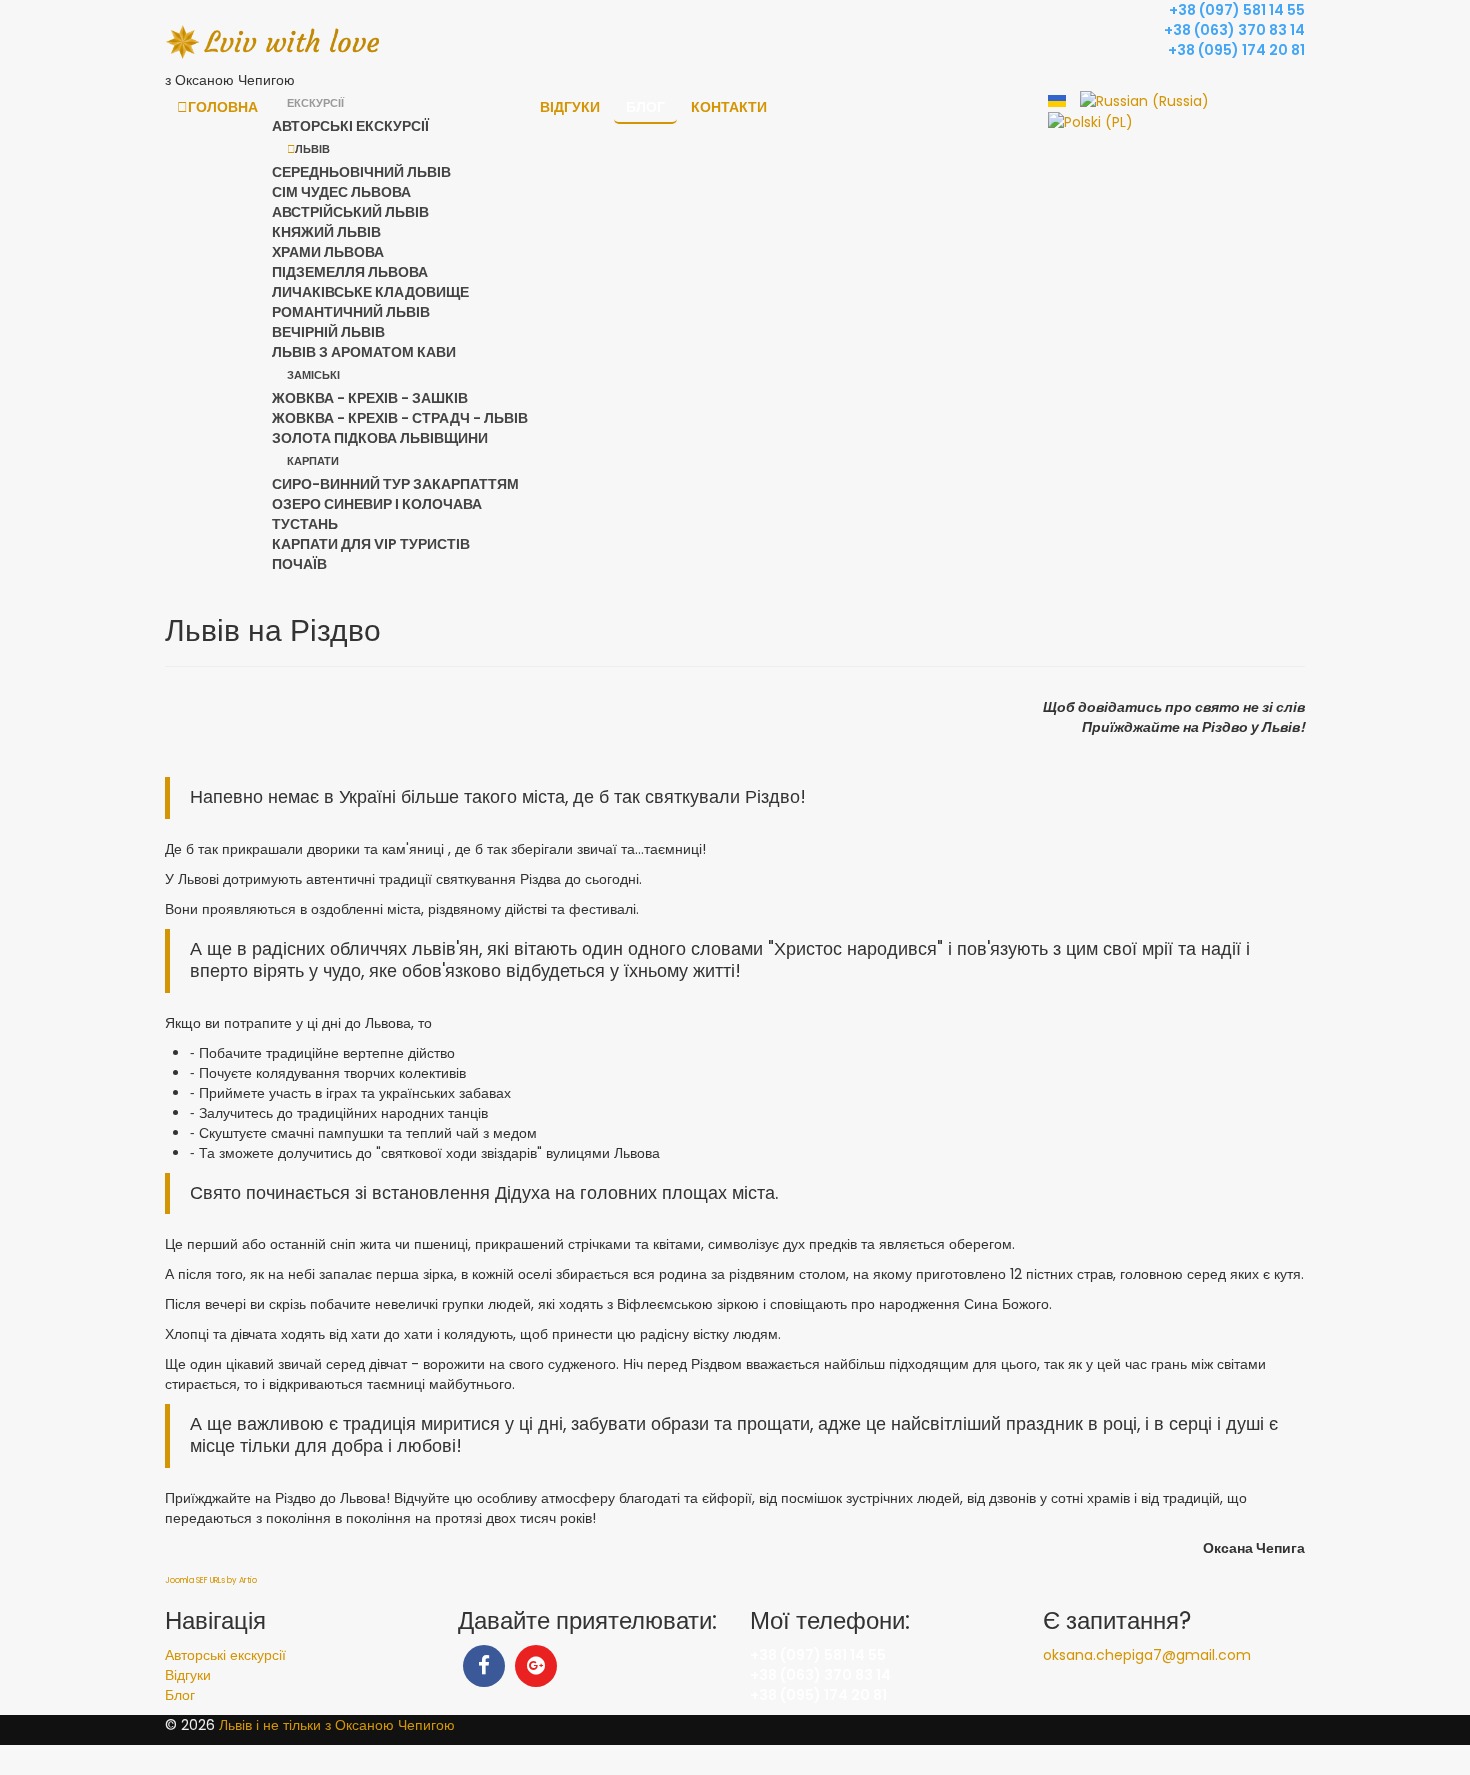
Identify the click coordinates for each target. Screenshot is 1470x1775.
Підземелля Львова (350, 272)
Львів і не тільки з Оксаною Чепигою (337, 1725)
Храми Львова (328, 252)
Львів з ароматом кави (364, 352)
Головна (223, 107)
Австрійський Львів (350, 212)
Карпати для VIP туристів (371, 544)
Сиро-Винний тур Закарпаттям (395, 484)
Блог (645, 107)
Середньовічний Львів (361, 172)
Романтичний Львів (351, 312)
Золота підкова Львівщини (380, 438)
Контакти (729, 107)
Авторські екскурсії (350, 126)
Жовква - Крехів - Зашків (370, 398)
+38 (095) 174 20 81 (1236, 50)
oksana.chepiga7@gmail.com (1147, 1655)
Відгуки (570, 107)
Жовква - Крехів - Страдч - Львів (400, 418)
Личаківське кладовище (370, 292)
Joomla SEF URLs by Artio (211, 1580)
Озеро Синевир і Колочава (377, 504)
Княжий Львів (326, 232)
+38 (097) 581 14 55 (1237, 10)
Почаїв (299, 564)
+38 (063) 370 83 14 (1234, 30)
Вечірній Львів (328, 332)
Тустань (305, 524)
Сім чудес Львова (341, 192)
